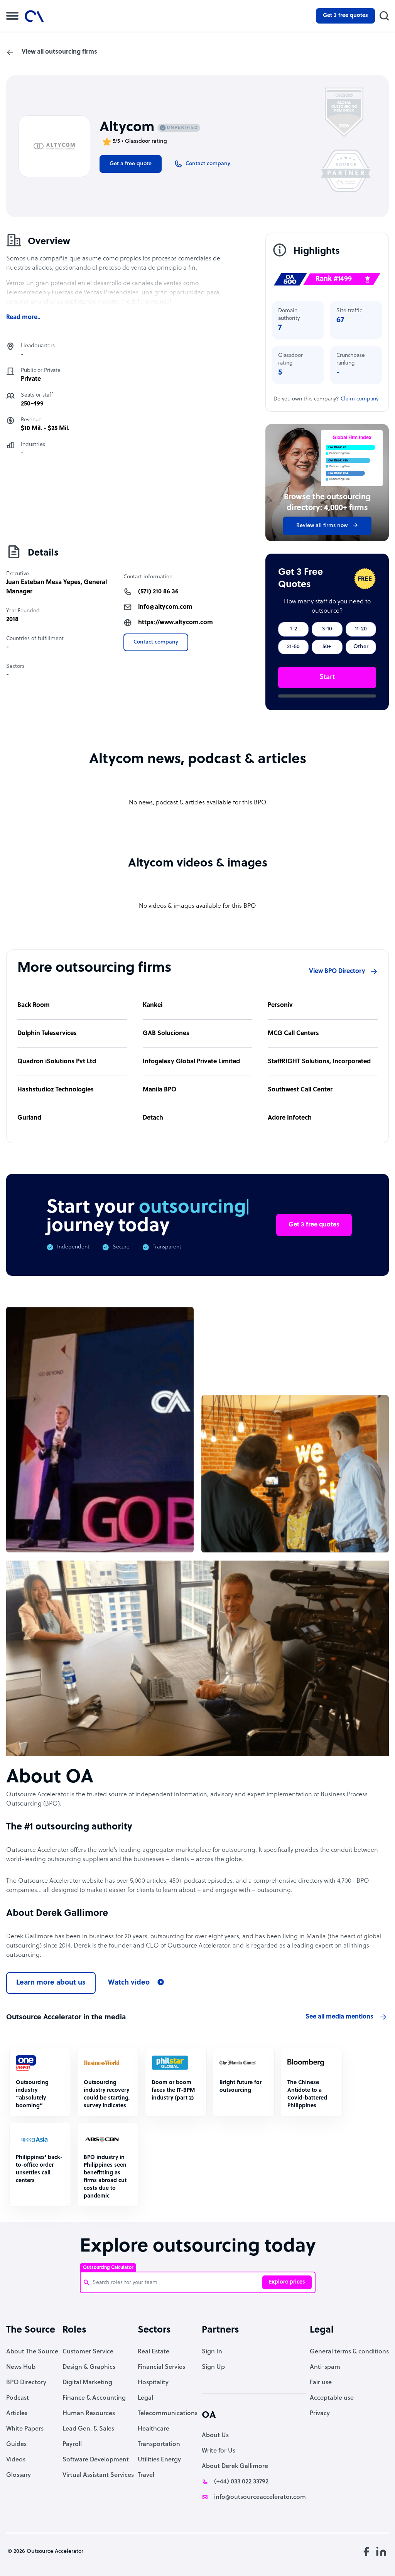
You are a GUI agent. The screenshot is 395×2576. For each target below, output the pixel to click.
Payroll (72, 2444)
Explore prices (287, 2282)
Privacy (320, 2414)
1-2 (294, 629)
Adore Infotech (290, 1118)
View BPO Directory (337, 971)
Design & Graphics (89, 2367)
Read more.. (23, 318)
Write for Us (219, 2451)
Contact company (156, 642)
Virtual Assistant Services (98, 2475)
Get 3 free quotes (345, 16)
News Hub (21, 2367)
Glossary (19, 2475)
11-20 (361, 629)
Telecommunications (168, 2414)
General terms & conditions (349, 2352)
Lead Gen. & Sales (88, 2429)
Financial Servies (161, 2367)
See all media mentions (339, 2017)
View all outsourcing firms (59, 52)
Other (361, 647)
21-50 (293, 647)
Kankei (153, 1005)
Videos (16, 2460)
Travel (146, 2475)
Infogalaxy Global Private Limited (191, 1062)
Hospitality (153, 2383)
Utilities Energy (159, 2460)
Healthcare (154, 2429)
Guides (16, 2444)
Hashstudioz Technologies (56, 1090)
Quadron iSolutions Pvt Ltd (57, 1062)
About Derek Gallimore (235, 2466)
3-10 (327, 629)
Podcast (18, 2398)
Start (327, 677)
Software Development (96, 2460)
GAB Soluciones (166, 1034)
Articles (17, 2414)
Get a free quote (131, 164)
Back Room (34, 1005)
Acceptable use (332, 2398)
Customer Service (88, 2352)
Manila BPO (160, 1090)
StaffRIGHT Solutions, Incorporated (319, 1062)
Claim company (360, 399)
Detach (153, 1118)
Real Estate (154, 2352)
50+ (327, 647)
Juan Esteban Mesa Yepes (43, 583)
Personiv (280, 1005)
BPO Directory (26, 2383)
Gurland (29, 1118)
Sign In (212, 2352)
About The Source (32, 2352)
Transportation (159, 2444)
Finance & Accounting (94, 2398)
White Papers (25, 2429)
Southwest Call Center (300, 1090)
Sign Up (213, 2367)
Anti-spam (325, 2367)
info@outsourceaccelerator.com (260, 2497)
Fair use (321, 2383)
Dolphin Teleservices (47, 1034)
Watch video (129, 1983)
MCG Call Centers (293, 1034)
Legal (145, 2398)
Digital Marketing (87, 2383)
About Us (215, 2436)
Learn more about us (51, 1983)
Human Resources (89, 2414)
